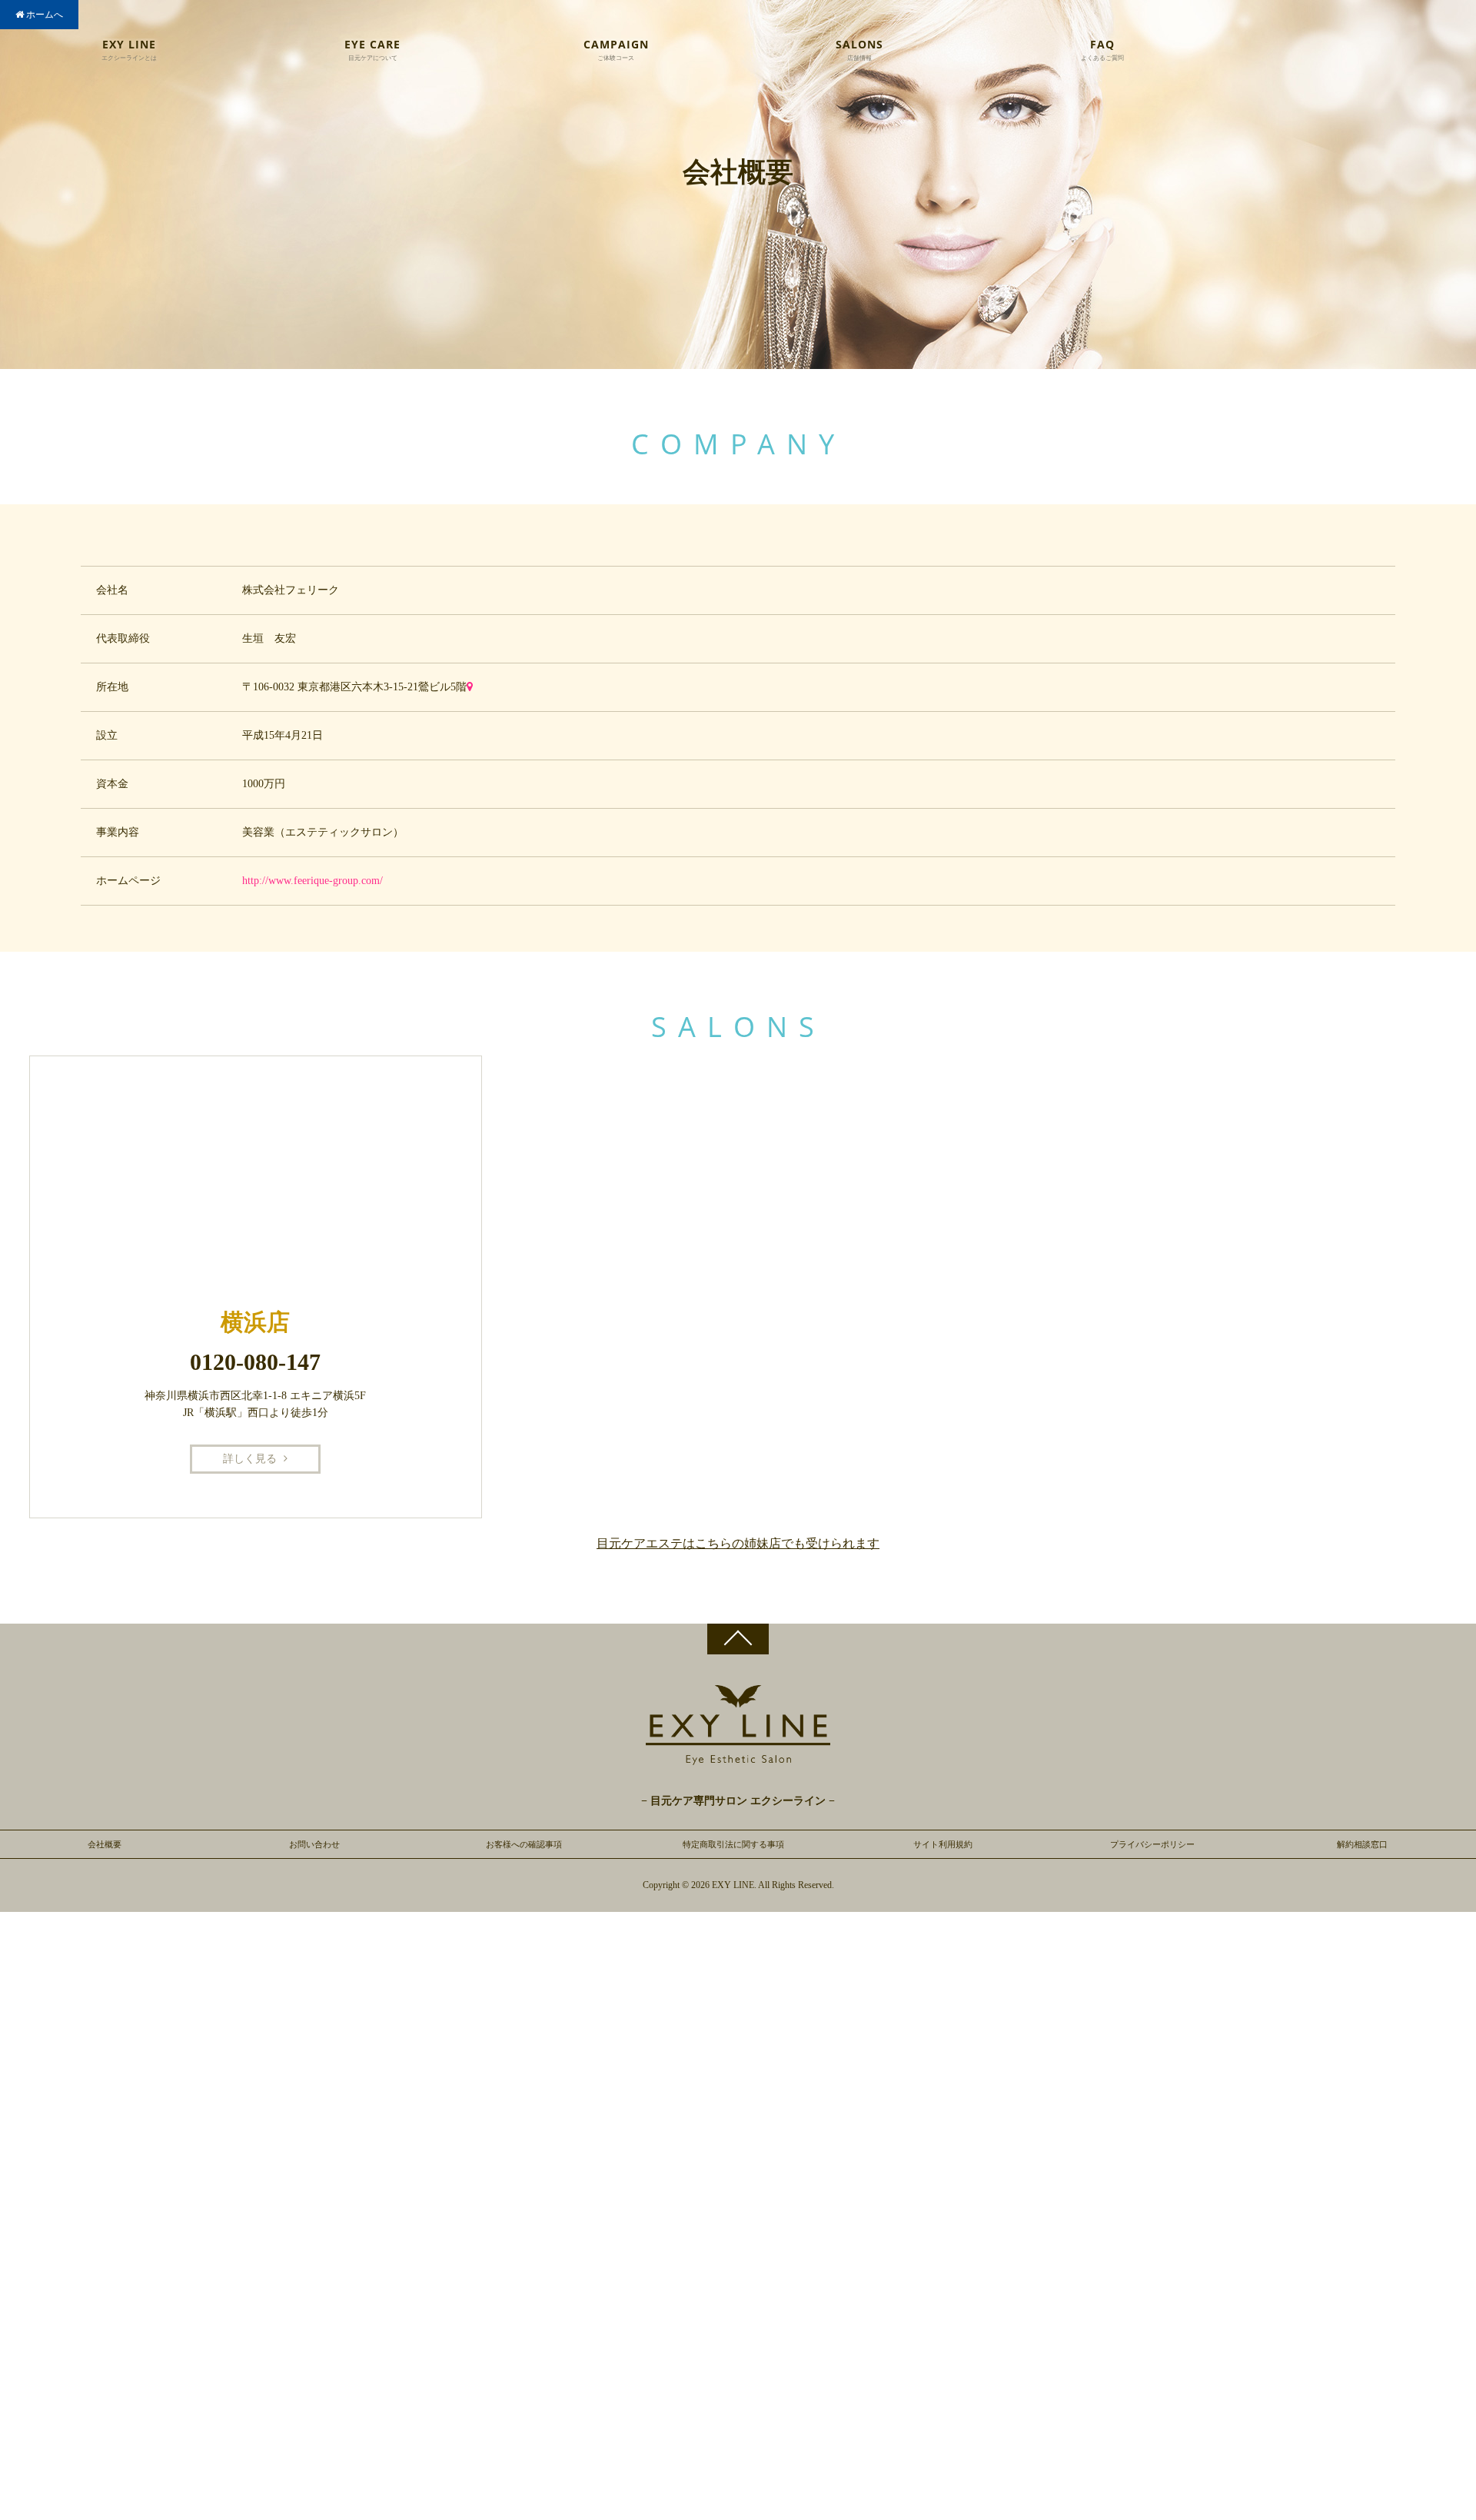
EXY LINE (129, 50)
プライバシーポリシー (1152, 1844)
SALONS (859, 50)
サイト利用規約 (943, 1844)
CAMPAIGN (616, 50)
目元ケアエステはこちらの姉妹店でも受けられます (738, 1543)
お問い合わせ (314, 1844)
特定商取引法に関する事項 (733, 1844)
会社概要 (105, 1844)
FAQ (1102, 50)
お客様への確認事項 (524, 1844)
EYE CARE (372, 50)
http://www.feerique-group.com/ (312, 881)
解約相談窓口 (1362, 1844)
